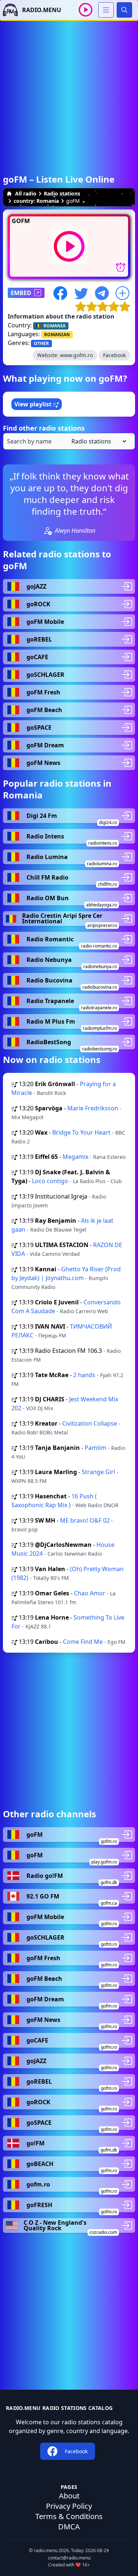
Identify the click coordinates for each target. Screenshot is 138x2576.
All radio (26, 193)
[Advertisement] (69, 90)
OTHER (41, 343)
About (69, 2496)
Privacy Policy (69, 2506)
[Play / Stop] (86, 10)
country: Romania (36, 201)
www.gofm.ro (76, 355)
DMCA (69, 2527)
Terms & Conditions (69, 2516)
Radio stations (62, 193)
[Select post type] (97, 441)
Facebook (114, 355)
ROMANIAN (57, 335)
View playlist (34, 404)
